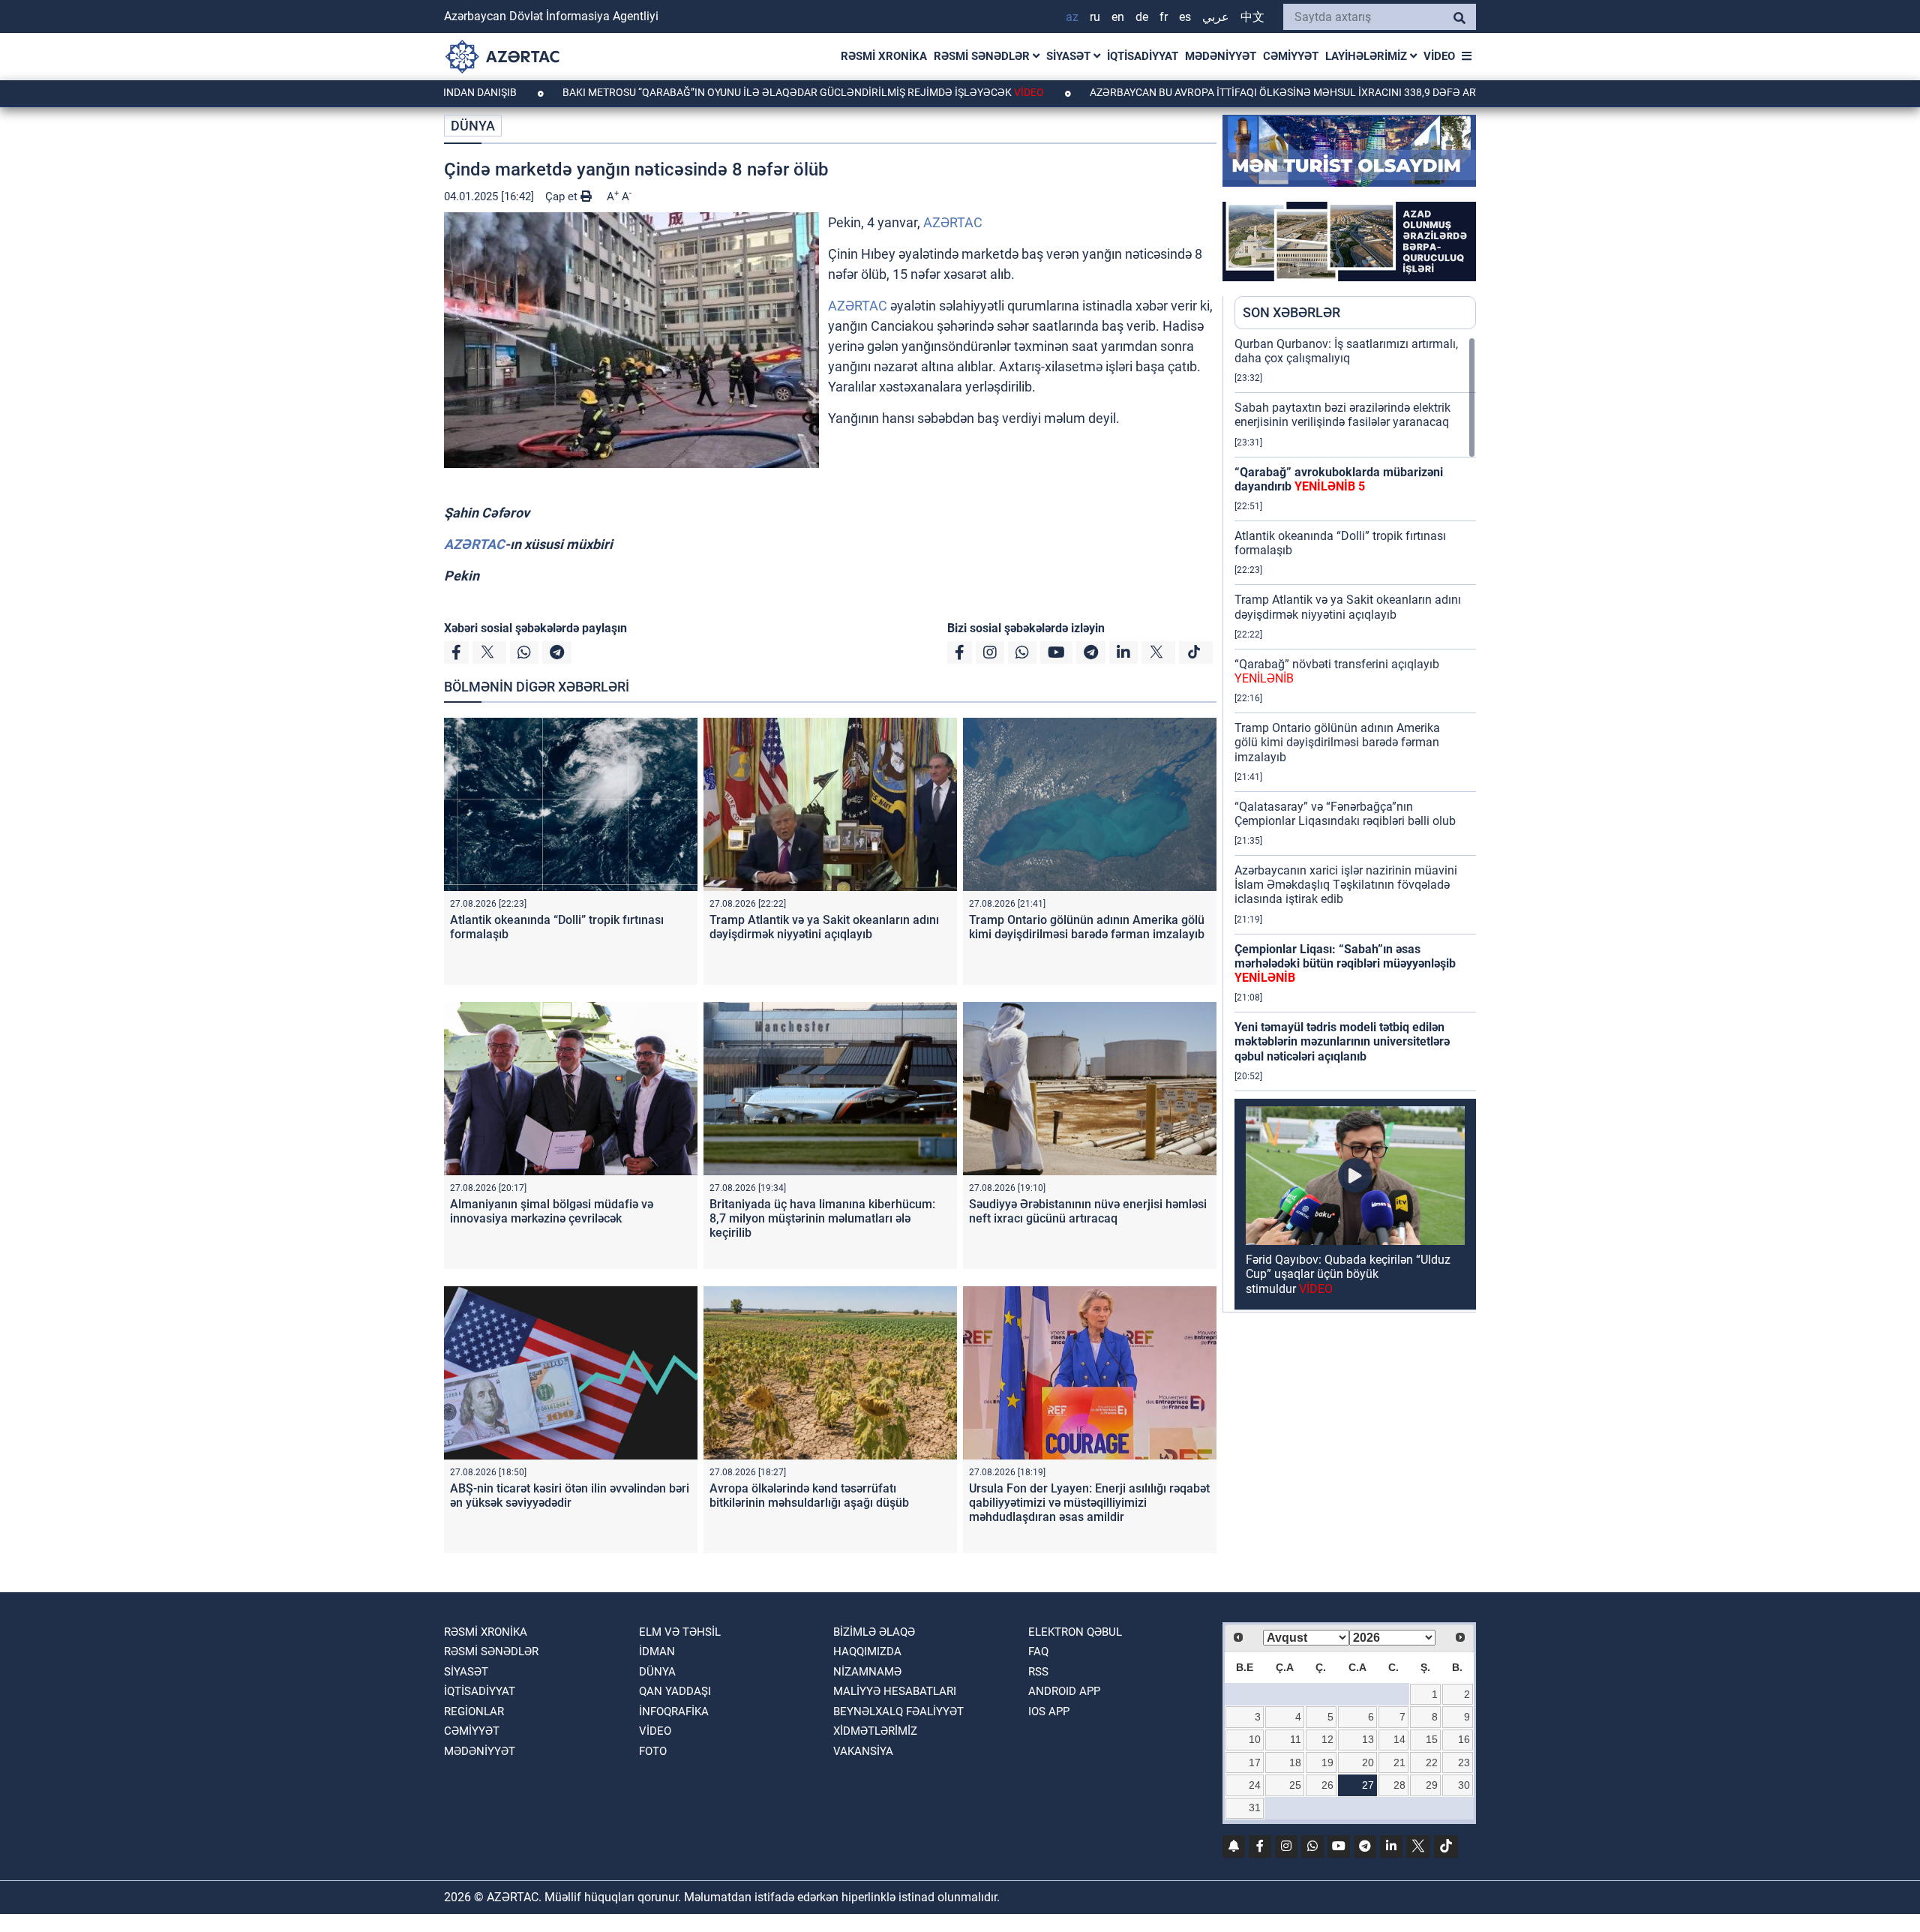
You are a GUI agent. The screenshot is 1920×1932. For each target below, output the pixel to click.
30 (1464, 1785)
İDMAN (657, 1651)
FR (1164, 17)
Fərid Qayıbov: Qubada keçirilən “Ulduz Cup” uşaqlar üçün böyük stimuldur (1348, 1274)
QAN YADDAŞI (675, 1691)
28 (1399, 1785)
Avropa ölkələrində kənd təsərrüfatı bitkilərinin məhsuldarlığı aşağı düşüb (809, 1495)
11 (1296, 1739)
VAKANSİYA (863, 1751)
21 (1399, 1762)
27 (1368, 1785)
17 (1255, 1762)
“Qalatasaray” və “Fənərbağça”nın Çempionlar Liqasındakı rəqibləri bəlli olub (1345, 814)
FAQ (1038, 1651)
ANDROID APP (1064, 1691)
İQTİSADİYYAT (1143, 56)
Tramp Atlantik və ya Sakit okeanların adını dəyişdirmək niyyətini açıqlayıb (824, 927)
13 (1368, 1739)
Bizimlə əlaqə (874, 1632)
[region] (1355, 824)
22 (1432, 1762)
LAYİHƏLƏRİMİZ (1368, 56)
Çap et (563, 196)
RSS (1038, 1672)
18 (1295, 1762)
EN (1118, 17)
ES (1185, 17)
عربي (1216, 17)
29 (1432, 1785)
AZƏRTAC (953, 222)
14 (1399, 1739)
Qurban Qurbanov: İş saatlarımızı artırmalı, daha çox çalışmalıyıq (1346, 351)
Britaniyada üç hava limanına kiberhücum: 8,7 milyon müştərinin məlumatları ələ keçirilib (822, 1218)
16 (1464, 1739)
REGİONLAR (474, 1711)
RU (1095, 17)
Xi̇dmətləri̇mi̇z (875, 1731)
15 (1432, 1739)
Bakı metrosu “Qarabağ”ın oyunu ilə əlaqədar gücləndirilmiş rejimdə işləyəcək (701, 92)
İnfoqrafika (674, 1711)
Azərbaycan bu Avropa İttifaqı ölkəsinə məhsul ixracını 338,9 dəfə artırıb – (1217, 92)
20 (1368, 1762)
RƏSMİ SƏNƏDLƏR (983, 56)
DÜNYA (473, 126)
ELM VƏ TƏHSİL (680, 1632)
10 (1255, 1739)
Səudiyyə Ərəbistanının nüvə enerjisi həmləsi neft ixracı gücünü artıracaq (1088, 1211)
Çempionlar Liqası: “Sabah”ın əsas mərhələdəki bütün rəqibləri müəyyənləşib (1345, 963)
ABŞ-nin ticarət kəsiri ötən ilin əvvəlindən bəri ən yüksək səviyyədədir (570, 1495)
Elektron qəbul (1075, 1632)
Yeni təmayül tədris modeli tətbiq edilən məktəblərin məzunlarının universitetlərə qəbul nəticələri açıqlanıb (1342, 1041)
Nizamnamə (867, 1672)
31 (1255, 1807)
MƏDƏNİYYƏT (1221, 56)
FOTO (653, 1751)
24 (1255, 1785)
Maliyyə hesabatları (895, 1691)
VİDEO (1439, 56)
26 (1327, 1785)
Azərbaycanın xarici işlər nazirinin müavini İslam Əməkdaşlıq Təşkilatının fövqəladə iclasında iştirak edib (1346, 885)
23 (1464, 1762)
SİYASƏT (1070, 56)
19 (1327, 1762)
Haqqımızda (867, 1651)
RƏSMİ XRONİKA (884, 56)
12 (1327, 1739)
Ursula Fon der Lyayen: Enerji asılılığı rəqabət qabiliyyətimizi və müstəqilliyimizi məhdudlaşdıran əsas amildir (1089, 1503)
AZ (1072, 17)
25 (1295, 1785)
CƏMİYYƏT (1291, 56)
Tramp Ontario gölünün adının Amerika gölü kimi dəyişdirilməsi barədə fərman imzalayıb (1087, 927)
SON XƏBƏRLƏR (1291, 312)
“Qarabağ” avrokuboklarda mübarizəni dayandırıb (1339, 479)
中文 (1252, 17)
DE (1142, 17)
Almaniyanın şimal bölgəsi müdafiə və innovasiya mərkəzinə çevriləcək (552, 1211)
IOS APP (1049, 1711)
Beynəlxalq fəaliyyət (898, 1711)
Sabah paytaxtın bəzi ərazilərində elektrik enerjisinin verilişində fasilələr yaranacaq (1342, 415)
